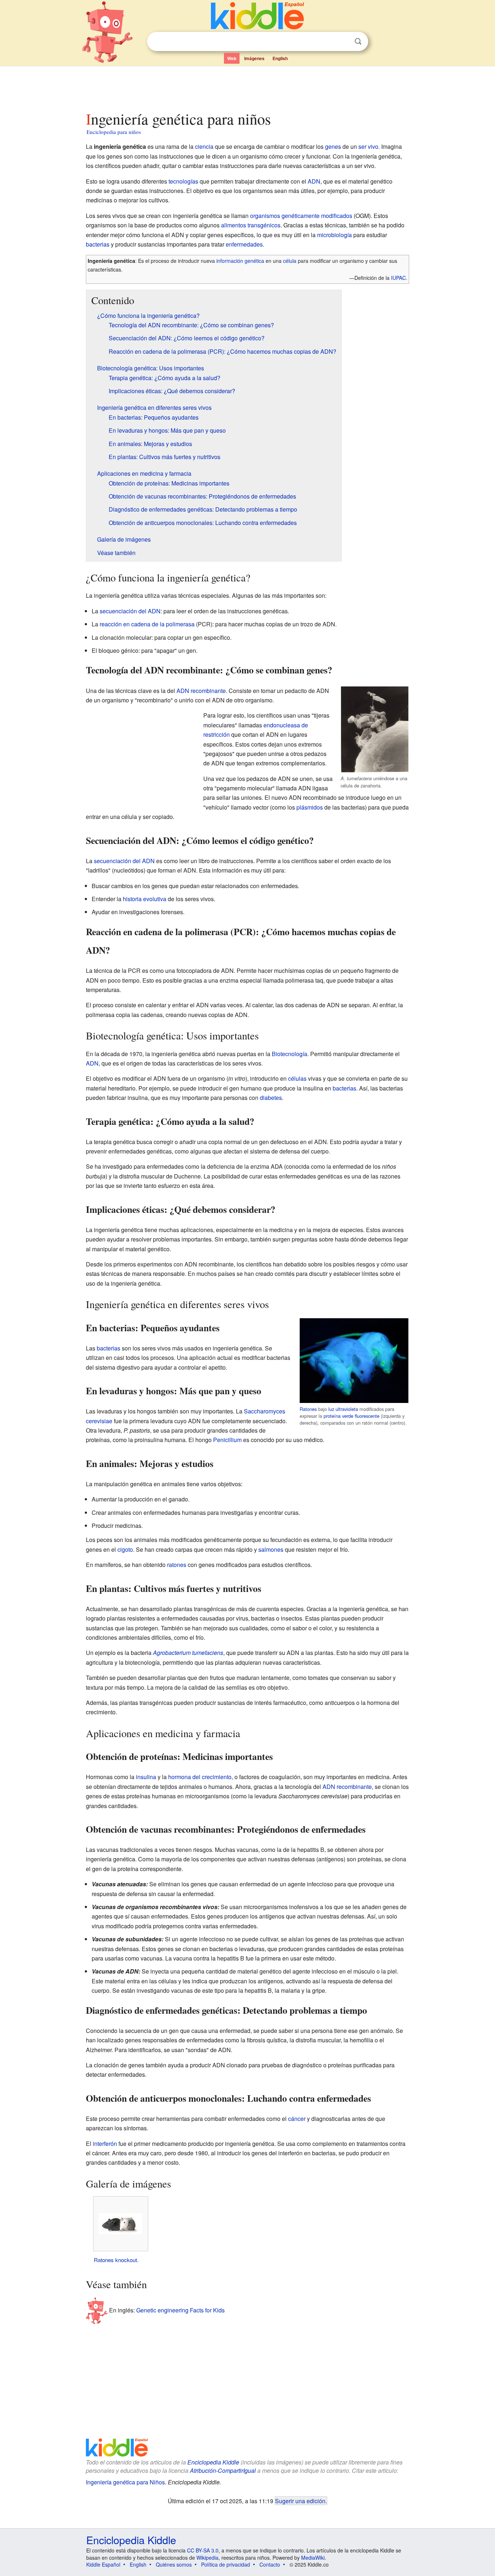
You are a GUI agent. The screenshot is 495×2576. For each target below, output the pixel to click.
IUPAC (398, 278)
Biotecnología (290, 1054)
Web (232, 58)
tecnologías (183, 181)
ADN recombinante (201, 691)
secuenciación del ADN (130, 611)
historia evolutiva (145, 899)
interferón (105, 2144)
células (297, 1078)
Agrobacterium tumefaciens (188, 1653)
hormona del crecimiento (200, 1777)
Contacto (270, 2564)
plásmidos (310, 807)
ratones (177, 1565)
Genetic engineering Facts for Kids (180, 2310)
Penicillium (227, 1440)
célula (290, 261)
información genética (240, 261)
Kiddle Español (103, 2564)
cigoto (125, 1549)
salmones (271, 1549)
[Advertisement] (247, 87)
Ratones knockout (115, 2260)
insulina (146, 1777)
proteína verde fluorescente (352, 1416)
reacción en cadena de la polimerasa (147, 624)
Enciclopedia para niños (114, 132)
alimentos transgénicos (251, 225)
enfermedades (244, 244)
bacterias (98, 244)
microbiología (334, 235)
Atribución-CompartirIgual (223, 2470)
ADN (314, 181)
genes (333, 146)
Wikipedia (207, 2558)
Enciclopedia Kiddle (213, 2462)
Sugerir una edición (300, 2501)
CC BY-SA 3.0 (203, 2550)
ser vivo (368, 146)
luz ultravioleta (343, 1409)
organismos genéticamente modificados (301, 216)
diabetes (271, 1098)
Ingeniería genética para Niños (125, 2482)
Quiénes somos (174, 2564)
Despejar (343, 42)
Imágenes (254, 58)
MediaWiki (313, 2558)
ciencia (204, 146)
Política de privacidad (226, 2564)
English (280, 58)
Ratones (308, 1409)
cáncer (297, 2119)
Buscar (358, 41)
